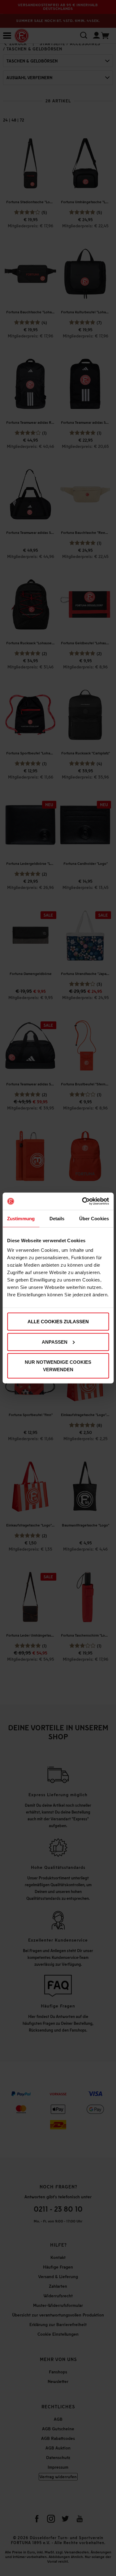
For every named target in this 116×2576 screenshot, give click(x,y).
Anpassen (55, 1342)
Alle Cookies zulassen (58, 1322)
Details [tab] (57, 1218)
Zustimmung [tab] (21, 1218)
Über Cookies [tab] (94, 1218)
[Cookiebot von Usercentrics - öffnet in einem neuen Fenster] (83, 1201)
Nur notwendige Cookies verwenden (58, 1366)
